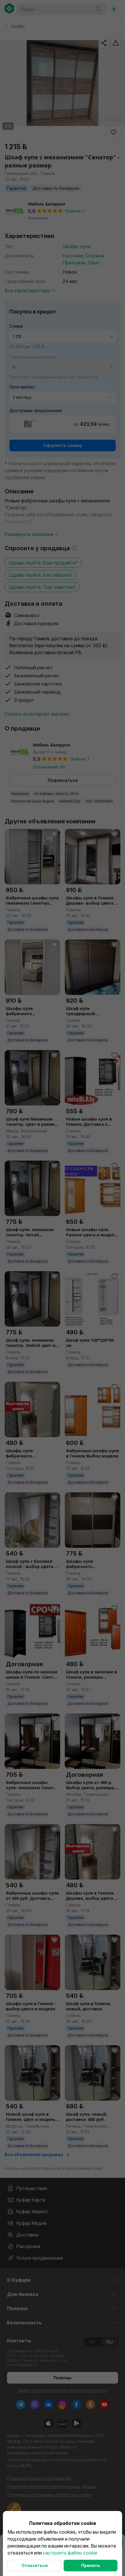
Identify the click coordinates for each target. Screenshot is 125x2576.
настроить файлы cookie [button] (70, 2553)
